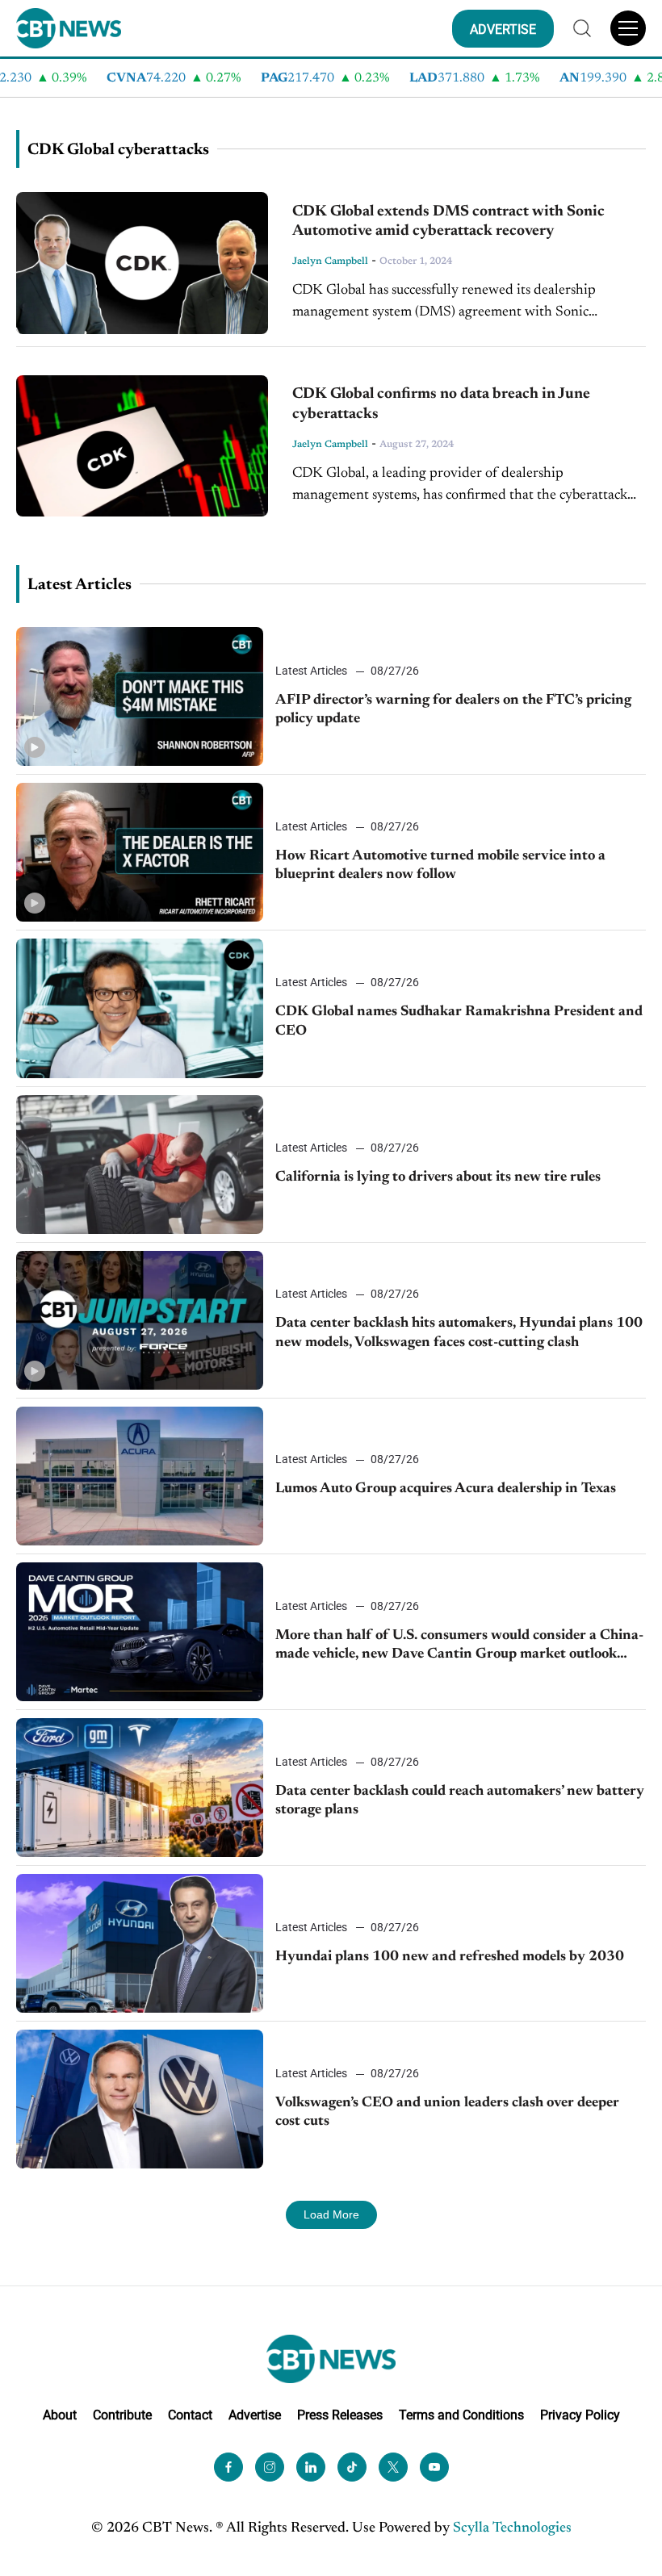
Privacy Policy (580, 2415)
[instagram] (270, 2467)
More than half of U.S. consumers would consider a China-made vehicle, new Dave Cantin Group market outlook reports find (459, 1647)
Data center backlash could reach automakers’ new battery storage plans (460, 1801)
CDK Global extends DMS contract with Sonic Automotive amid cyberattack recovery (448, 222)
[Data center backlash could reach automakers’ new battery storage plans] (140, 1788)
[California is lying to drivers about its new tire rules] (140, 1165)
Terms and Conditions (461, 2415)
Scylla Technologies (512, 2528)
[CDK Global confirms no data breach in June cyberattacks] (142, 446)
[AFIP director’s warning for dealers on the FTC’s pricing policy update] (140, 696)
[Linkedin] (311, 2467)
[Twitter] (393, 2467)
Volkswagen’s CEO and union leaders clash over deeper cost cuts (447, 2112)
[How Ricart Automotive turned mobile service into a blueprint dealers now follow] (140, 852)
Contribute (122, 2415)
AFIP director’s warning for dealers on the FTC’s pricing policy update (453, 710)
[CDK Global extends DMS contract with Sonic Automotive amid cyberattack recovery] (142, 263)
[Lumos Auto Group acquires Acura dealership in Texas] (140, 1476)
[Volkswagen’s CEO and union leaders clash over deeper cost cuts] (140, 2099)
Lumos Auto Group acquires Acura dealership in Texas (446, 1489)
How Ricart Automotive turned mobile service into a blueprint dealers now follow (440, 866)
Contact (190, 2415)
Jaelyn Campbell (330, 261)
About (60, 2415)
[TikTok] (352, 2467)
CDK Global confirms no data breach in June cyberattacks (441, 404)
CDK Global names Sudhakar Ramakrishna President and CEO (459, 1021)
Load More (331, 2214)
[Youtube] (434, 2467)
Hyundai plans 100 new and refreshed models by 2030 (450, 1957)
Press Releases (340, 2415)
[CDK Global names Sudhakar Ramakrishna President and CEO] (140, 1008)
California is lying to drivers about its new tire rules (438, 1177)
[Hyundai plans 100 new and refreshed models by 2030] (140, 1943)
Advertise (255, 2415)
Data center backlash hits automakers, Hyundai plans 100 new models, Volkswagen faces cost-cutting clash (459, 1333)
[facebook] (228, 2467)
